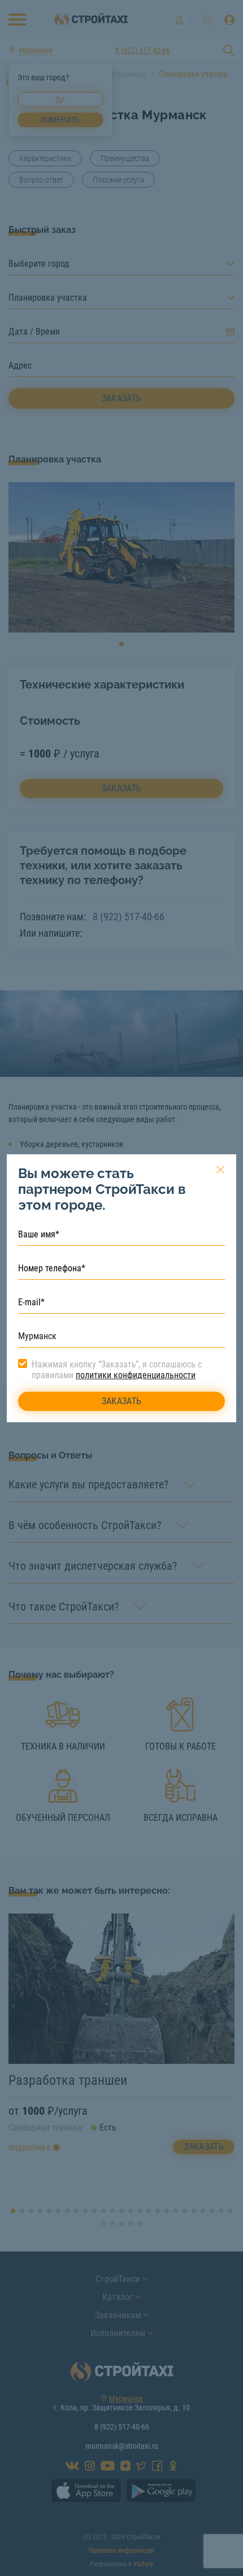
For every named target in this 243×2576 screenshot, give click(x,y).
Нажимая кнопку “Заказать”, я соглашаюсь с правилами (117, 1370)
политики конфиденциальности (136, 1375)
